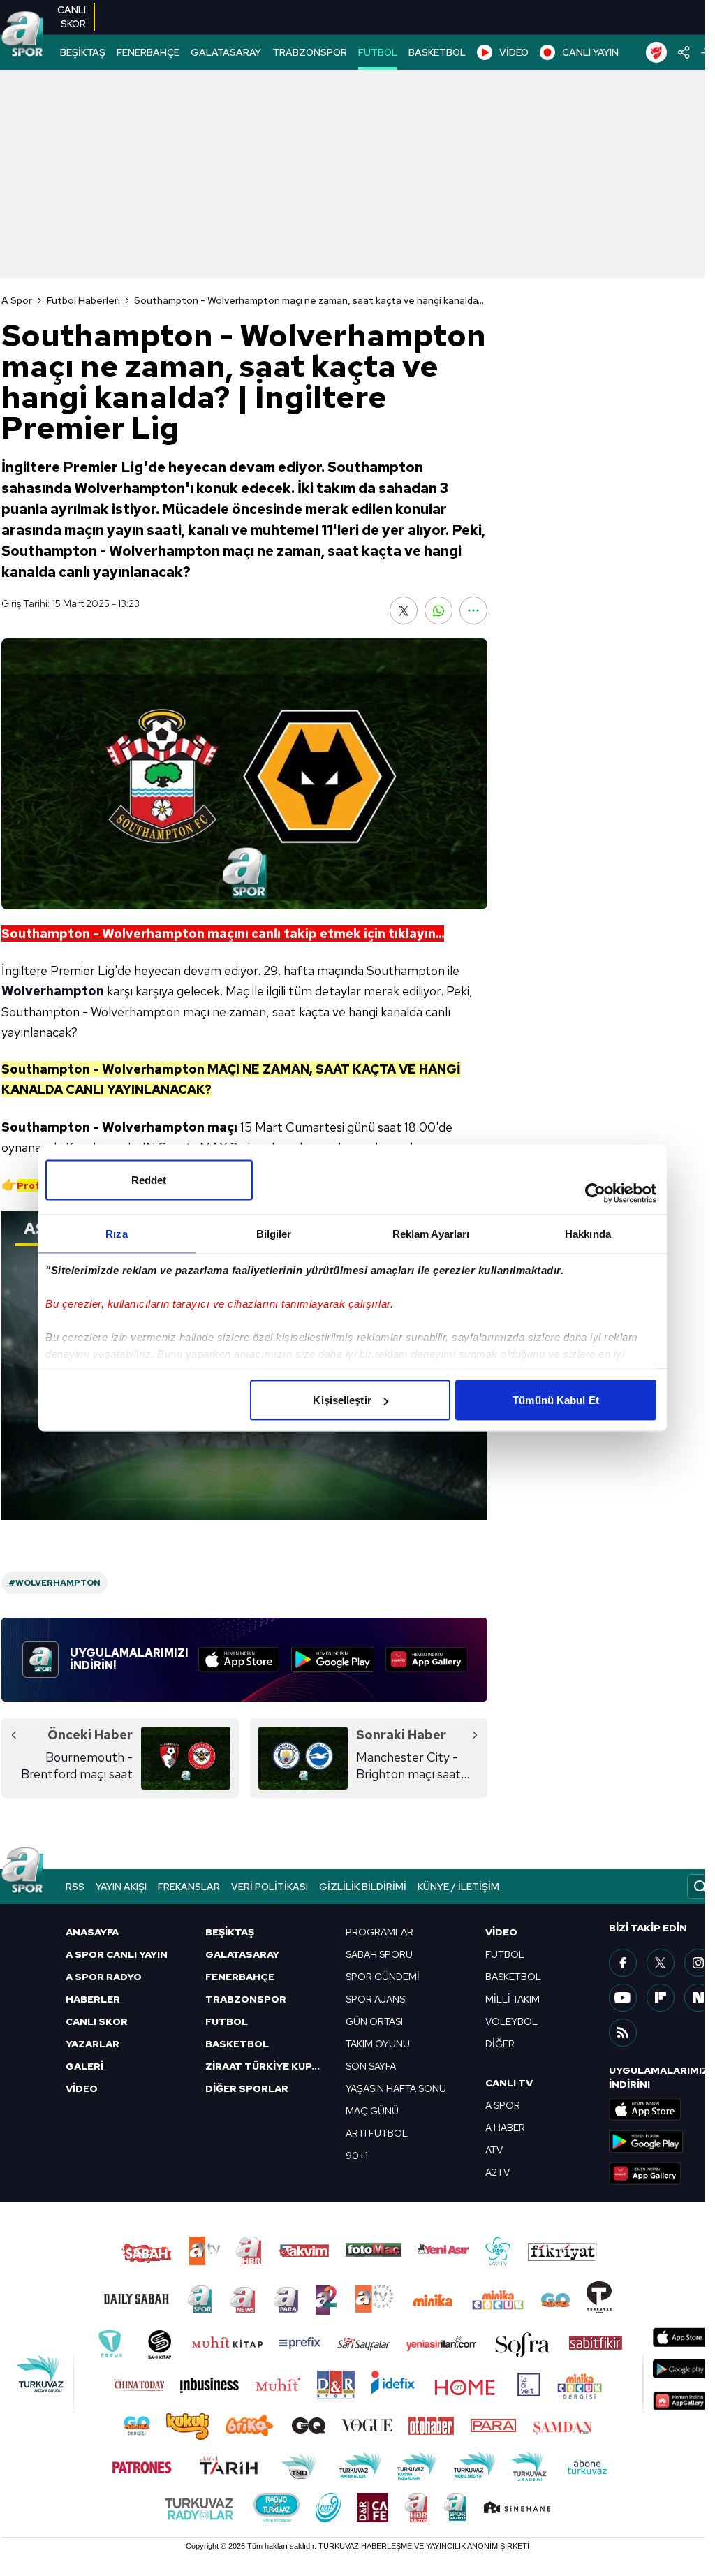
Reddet (149, 1180)
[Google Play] (333, 1660)
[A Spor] (22, 35)
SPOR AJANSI (376, 1999)
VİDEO (514, 52)
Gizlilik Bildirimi (363, 1887)
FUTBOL (378, 52)
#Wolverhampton (54, 1583)
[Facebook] (623, 1963)
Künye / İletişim (458, 1887)
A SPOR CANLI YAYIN (117, 1954)
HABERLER (93, 1999)
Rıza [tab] (116, 1234)
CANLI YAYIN (590, 52)
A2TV (497, 2172)
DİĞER (500, 2044)
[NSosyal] (698, 1998)
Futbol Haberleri (83, 300)
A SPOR (503, 2105)
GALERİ (84, 2066)
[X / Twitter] (661, 1963)
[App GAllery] (426, 1660)
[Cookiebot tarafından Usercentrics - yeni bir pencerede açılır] (595, 1194)
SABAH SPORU (379, 1954)
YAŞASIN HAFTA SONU (396, 2088)
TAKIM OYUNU (378, 2044)
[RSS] (623, 2033)
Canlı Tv (509, 2083)
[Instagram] (698, 1963)
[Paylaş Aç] (684, 52)
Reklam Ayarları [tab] (431, 1234)
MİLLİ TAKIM (513, 1999)
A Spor (17, 300)
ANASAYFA (92, 1932)
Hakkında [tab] (588, 1234)
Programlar (379, 1932)
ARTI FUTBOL (377, 2133)
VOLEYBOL (511, 2021)
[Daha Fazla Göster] (473, 610)
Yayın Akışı (121, 1887)
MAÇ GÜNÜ (372, 2111)
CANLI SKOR (97, 2021)
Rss (75, 1887)
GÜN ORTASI (374, 2021)
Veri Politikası (270, 1887)
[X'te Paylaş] (404, 610)
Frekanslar (189, 1887)
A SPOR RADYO (104, 1977)
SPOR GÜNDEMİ (383, 1977)
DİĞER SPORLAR (247, 2088)
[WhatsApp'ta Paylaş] (438, 610)
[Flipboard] (661, 1998)
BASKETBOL (437, 52)
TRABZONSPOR (310, 52)
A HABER (505, 2128)
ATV (494, 2150)
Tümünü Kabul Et (556, 1400)
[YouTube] (623, 1998)
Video (501, 1932)
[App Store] (239, 1660)
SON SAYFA (371, 2066)
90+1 (357, 2156)
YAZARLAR (93, 2044)
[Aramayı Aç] (700, 1887)
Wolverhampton (53, 991)
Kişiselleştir (342, 1400)
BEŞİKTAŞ (83, 52)
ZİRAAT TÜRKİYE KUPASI (267, 2066)
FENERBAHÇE (148, 52)
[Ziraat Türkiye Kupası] (656, 52)
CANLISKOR (72, 17)
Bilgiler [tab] (274, 1234)
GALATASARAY (226, 52)
